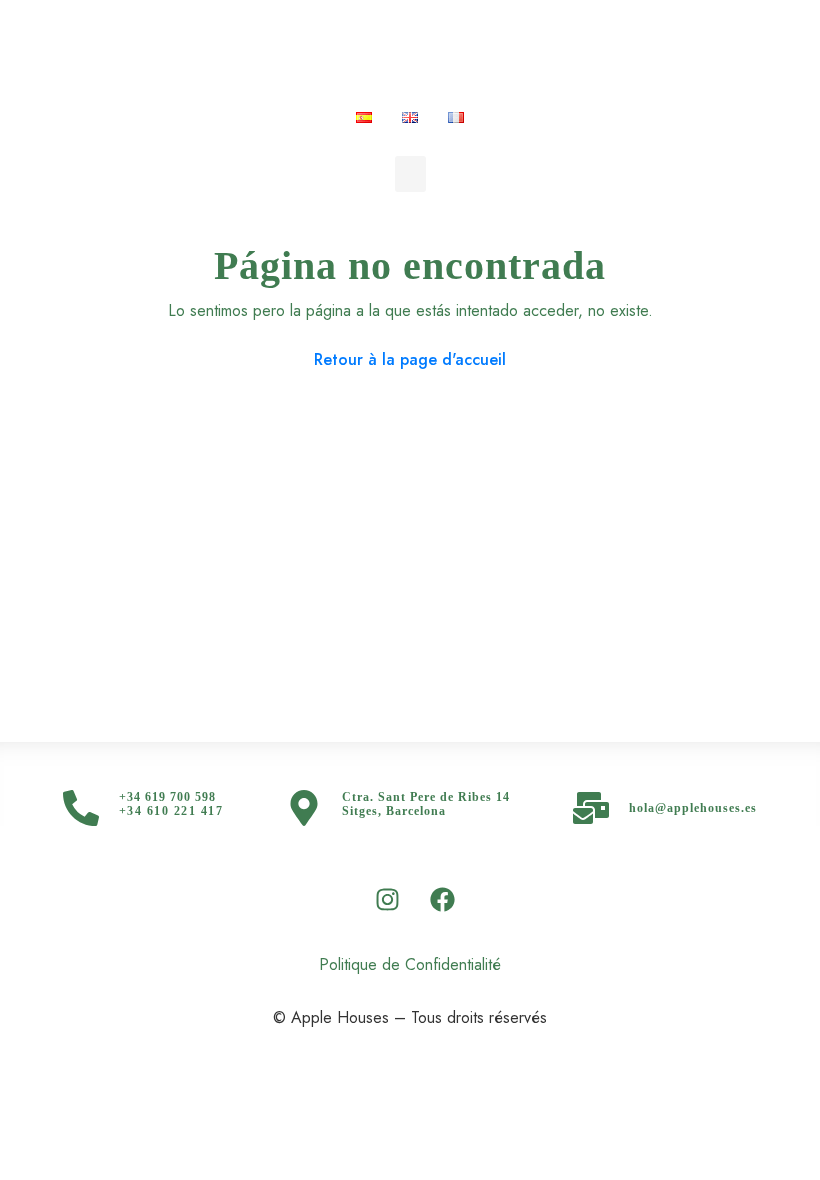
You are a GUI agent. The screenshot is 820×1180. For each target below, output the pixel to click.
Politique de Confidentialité (410, 964)
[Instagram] (388, 899)
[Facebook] (443, 899)
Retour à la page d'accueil (410, 359)
